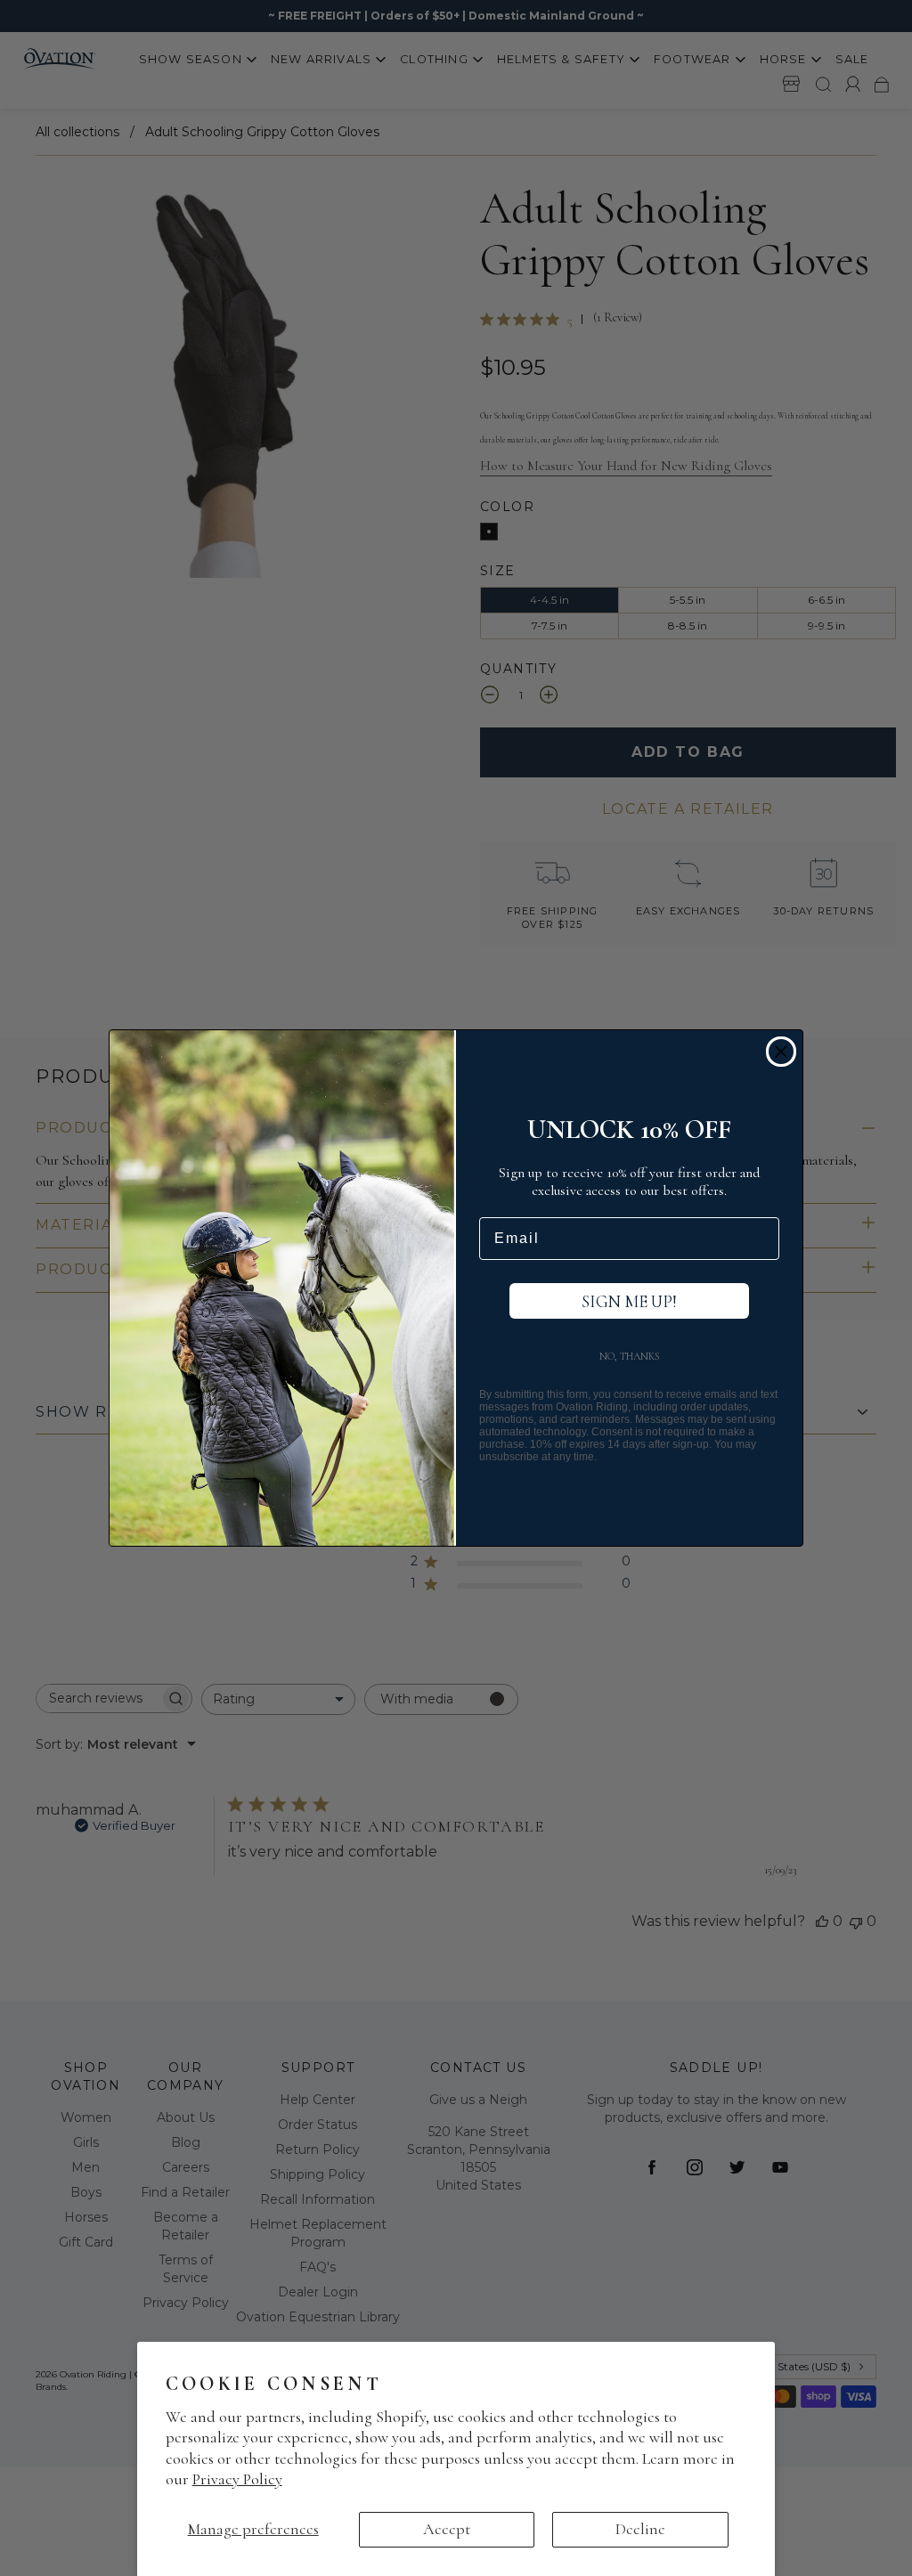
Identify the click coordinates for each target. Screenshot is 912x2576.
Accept (447, 2529)
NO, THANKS (630, 1356)
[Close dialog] (781, 1052)
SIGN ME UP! (629, 1301)
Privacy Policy (237, 2479)
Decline (640, 2529)
